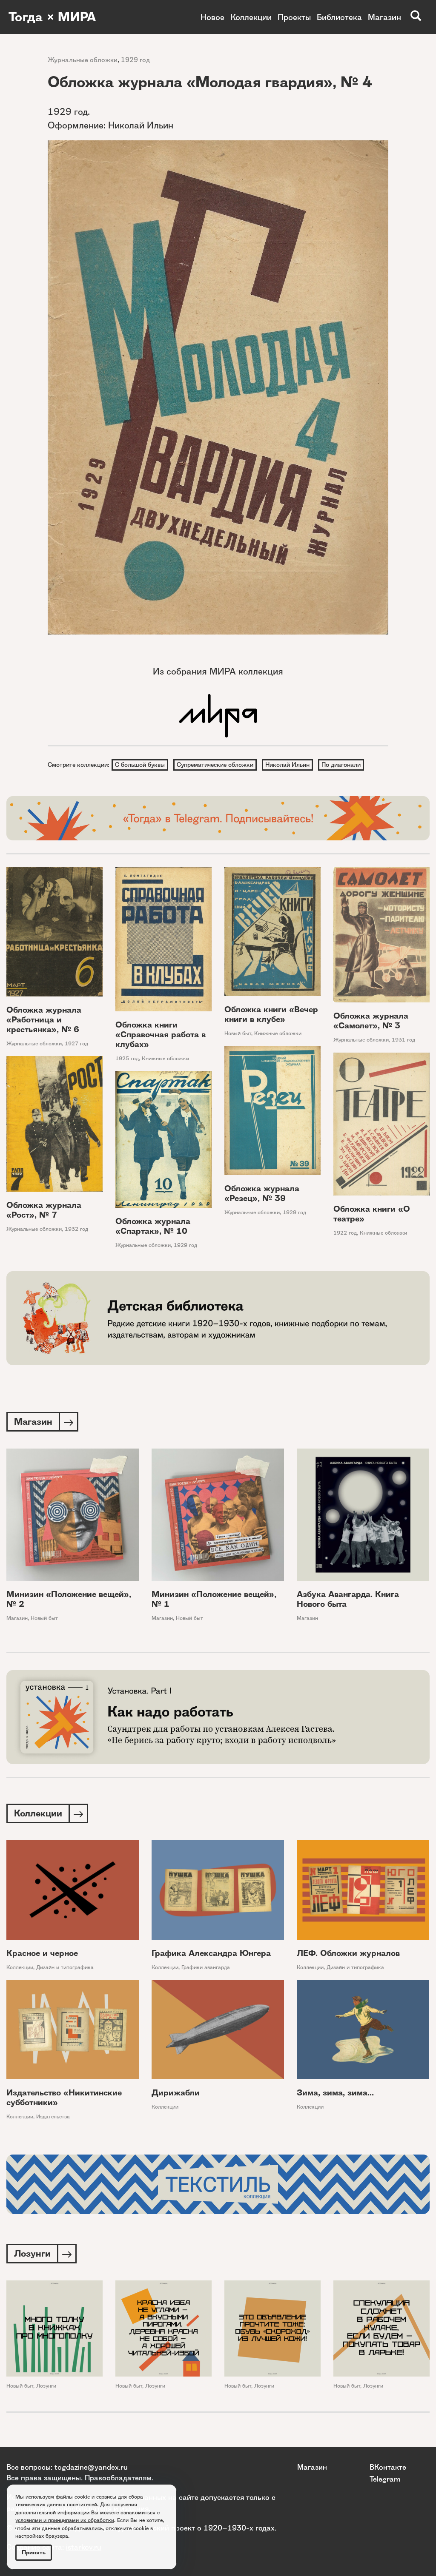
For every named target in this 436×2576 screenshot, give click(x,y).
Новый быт (238, 1033)
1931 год (403, 1040)
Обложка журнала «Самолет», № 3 (371, 1021)
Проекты (294, 17)
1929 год (135, 60)
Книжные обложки (165, 1058)
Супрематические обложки (215, 765)
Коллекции (251, 17)
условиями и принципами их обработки (65, 2520)
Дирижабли (176, 2093)
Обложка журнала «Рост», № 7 (44, 1210)
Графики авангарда (206, 1967)
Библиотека (339, 17)
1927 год (76, 1043)
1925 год (127, 1058)
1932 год (76, 1229)
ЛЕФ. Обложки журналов (348, 1953)
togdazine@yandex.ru (91, 2467)
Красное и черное (42, 1953)
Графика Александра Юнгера (211, 1953)
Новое (212, 17)
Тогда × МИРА (52, 17)
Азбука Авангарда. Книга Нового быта (348, 1599)
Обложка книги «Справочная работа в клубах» (161, 1035)
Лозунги (46, 2386)
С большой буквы (140, 765)
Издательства (53, 2116)
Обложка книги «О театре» (372, 1214)
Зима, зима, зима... (335, 2093)
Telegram (385, 2479)
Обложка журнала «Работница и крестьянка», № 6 (44, 1020)
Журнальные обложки (83, 60)
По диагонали (341, 765)
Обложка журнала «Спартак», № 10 (153, 1226)
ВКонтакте (388, 2467)
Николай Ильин (287, 765)
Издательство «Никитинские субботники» (64, 2098)
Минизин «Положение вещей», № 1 (214, 1599)
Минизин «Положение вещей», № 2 (69, 1599)
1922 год (345, 1233)
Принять (34, 2552)
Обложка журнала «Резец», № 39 (262, 1193)
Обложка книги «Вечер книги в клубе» (271, 1014)
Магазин (384, 17)
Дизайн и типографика (65, 1967)
